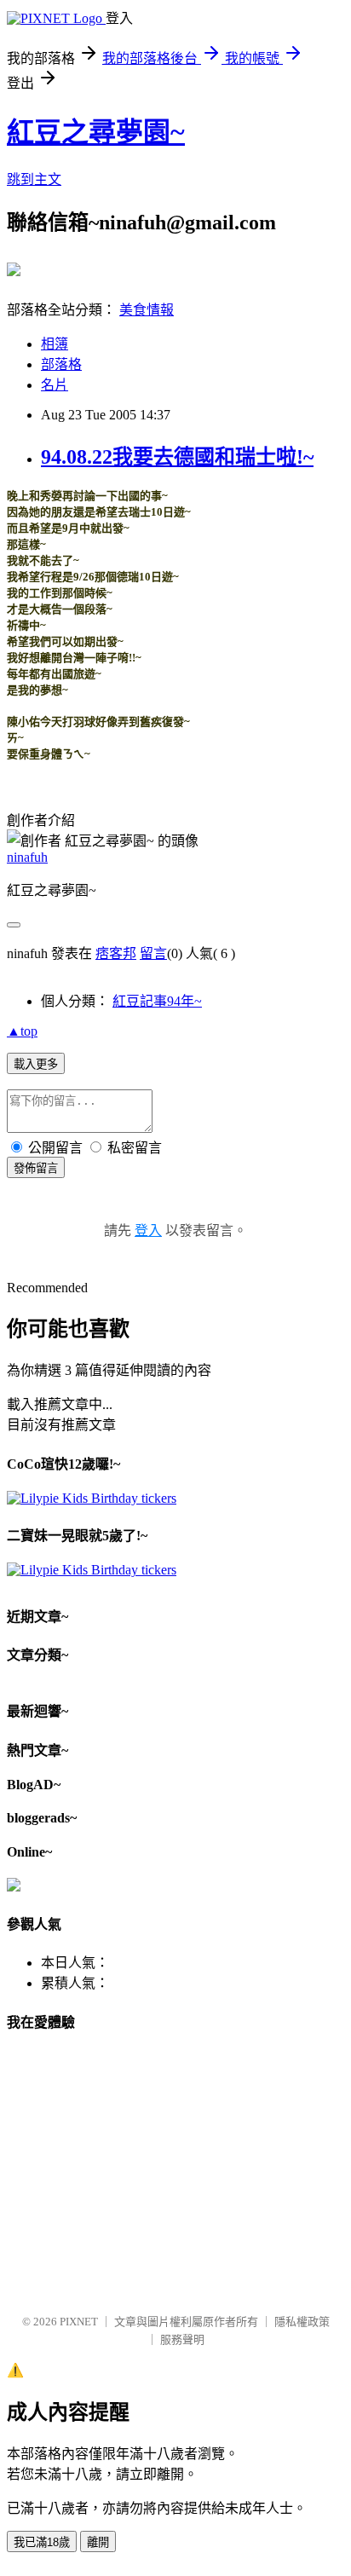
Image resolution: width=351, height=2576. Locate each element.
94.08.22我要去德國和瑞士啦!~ (177, 457)
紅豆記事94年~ (157, 1001)
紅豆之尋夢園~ (96, 132)
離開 (98, 2542)
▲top (22, 1031)
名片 (55, 385)
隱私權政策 (302, 2322)
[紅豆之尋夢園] (14, 269)
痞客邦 (116, 953)
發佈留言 (36, 1168)
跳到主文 (34, 179)
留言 (153, 953)
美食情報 (147, 310)
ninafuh (27, 857)
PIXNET (79, 2322)
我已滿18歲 (42, 2542)
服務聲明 (182, 2339)
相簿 (55, 344)
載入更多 (36, 1064)
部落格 (61, 364)
